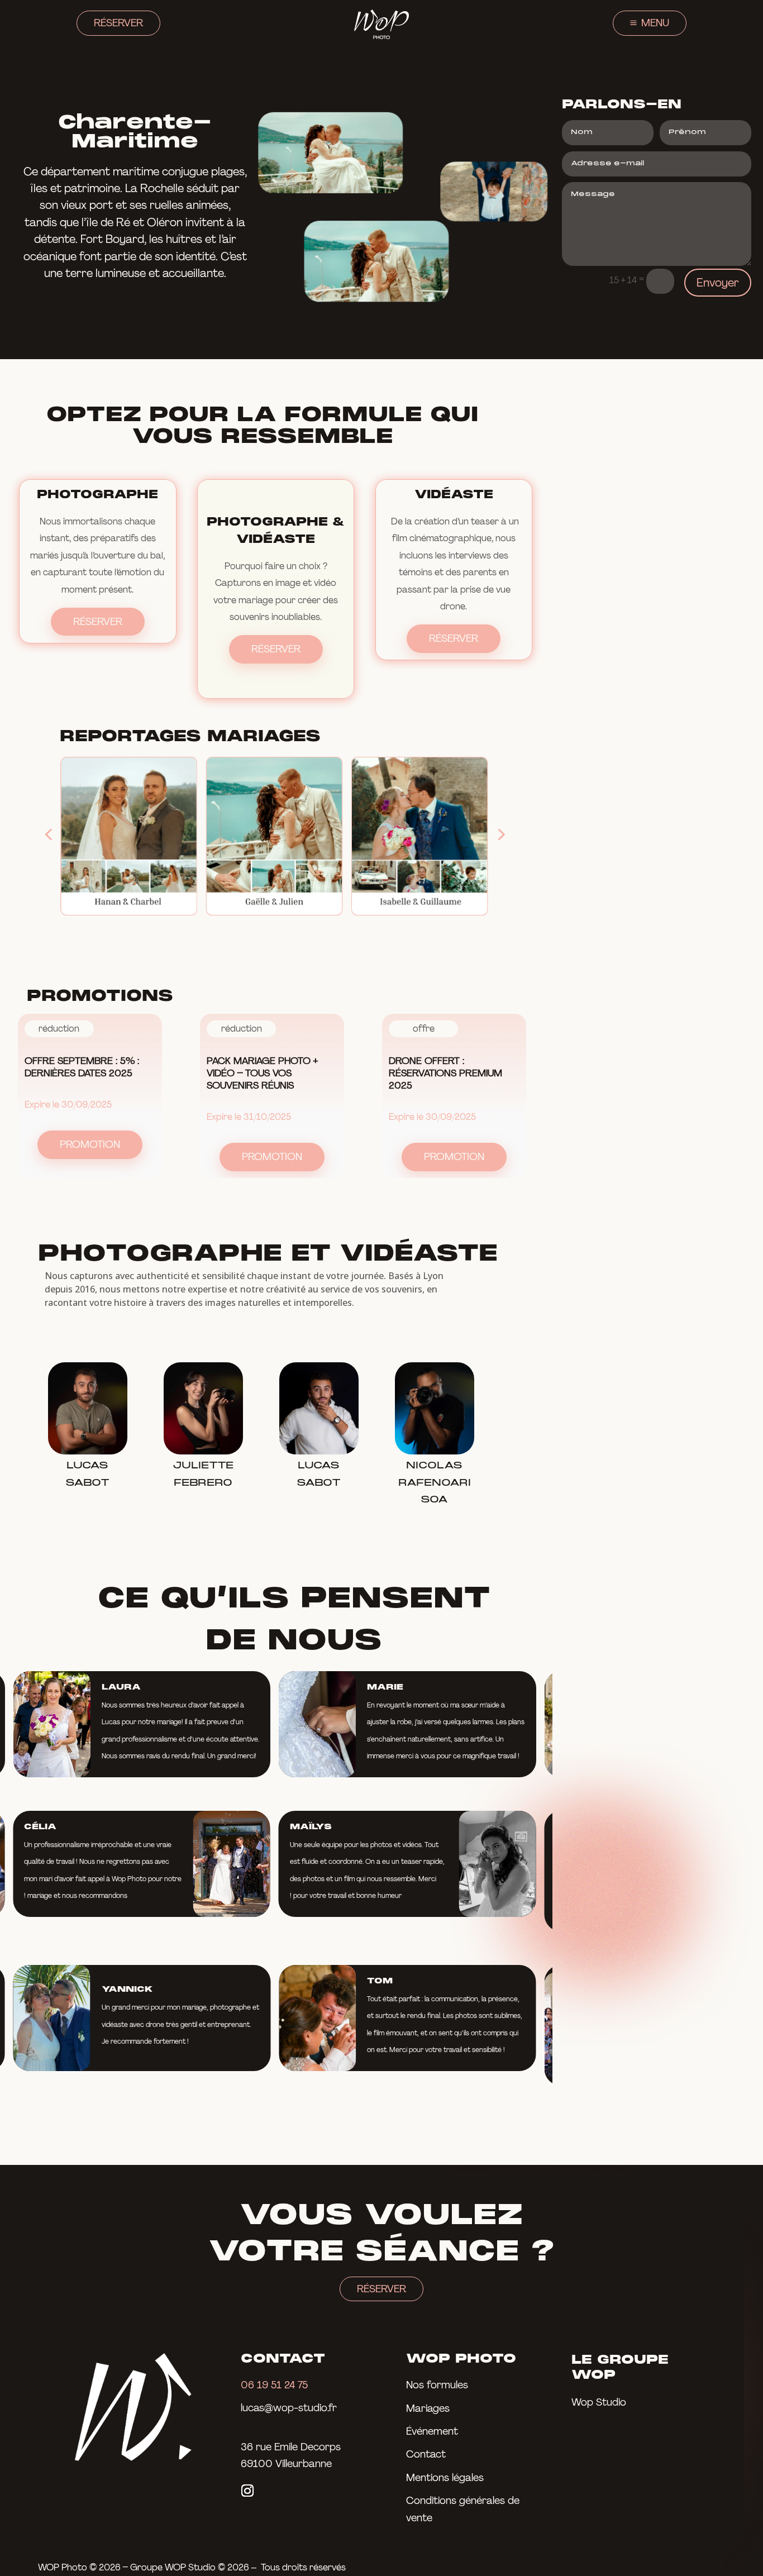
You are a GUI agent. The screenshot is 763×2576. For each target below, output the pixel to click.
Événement (432, 2431)
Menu (655, 23)
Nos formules (437, 2385)
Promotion (90, 1144)
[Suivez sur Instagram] (247, 2491)
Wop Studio (599, 2402)
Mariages (428, 2408)
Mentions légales (445, 2478)
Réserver (118, 23)
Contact (426, 2454)
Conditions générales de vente (463, 2509)
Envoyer (718, 283)
